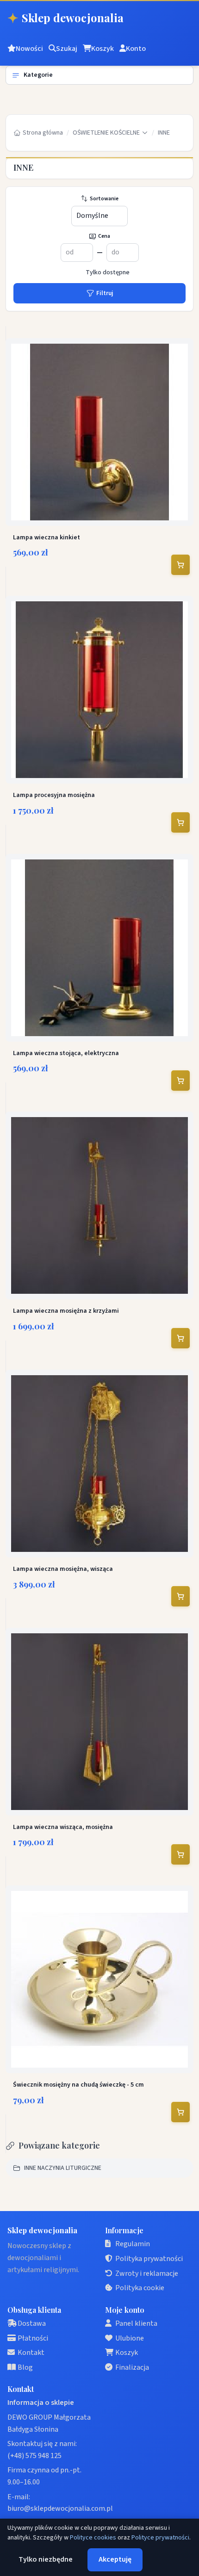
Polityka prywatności (149, 2259)
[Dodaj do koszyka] (180, 565)
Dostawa (32, 2323)
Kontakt (31, 2353)
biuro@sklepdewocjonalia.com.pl (60, 2508)
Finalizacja (132, 2367)
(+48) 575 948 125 (34, 2456)
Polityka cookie (140, 2288)
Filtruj (105, 293)
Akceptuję (115, 2559)
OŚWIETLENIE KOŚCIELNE (106, 133)
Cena (104, 236)
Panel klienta (136, 2323)
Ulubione (130, 2338)
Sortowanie (104, 199)
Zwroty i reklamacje (147, 2273)
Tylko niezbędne (46, 2559)
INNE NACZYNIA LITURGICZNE (63, 2168)
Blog (25, 2367)
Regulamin (133, 2244)
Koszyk (127, 2353)
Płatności (33, 2338)
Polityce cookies (93, 2538)
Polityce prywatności (160, 2538)
